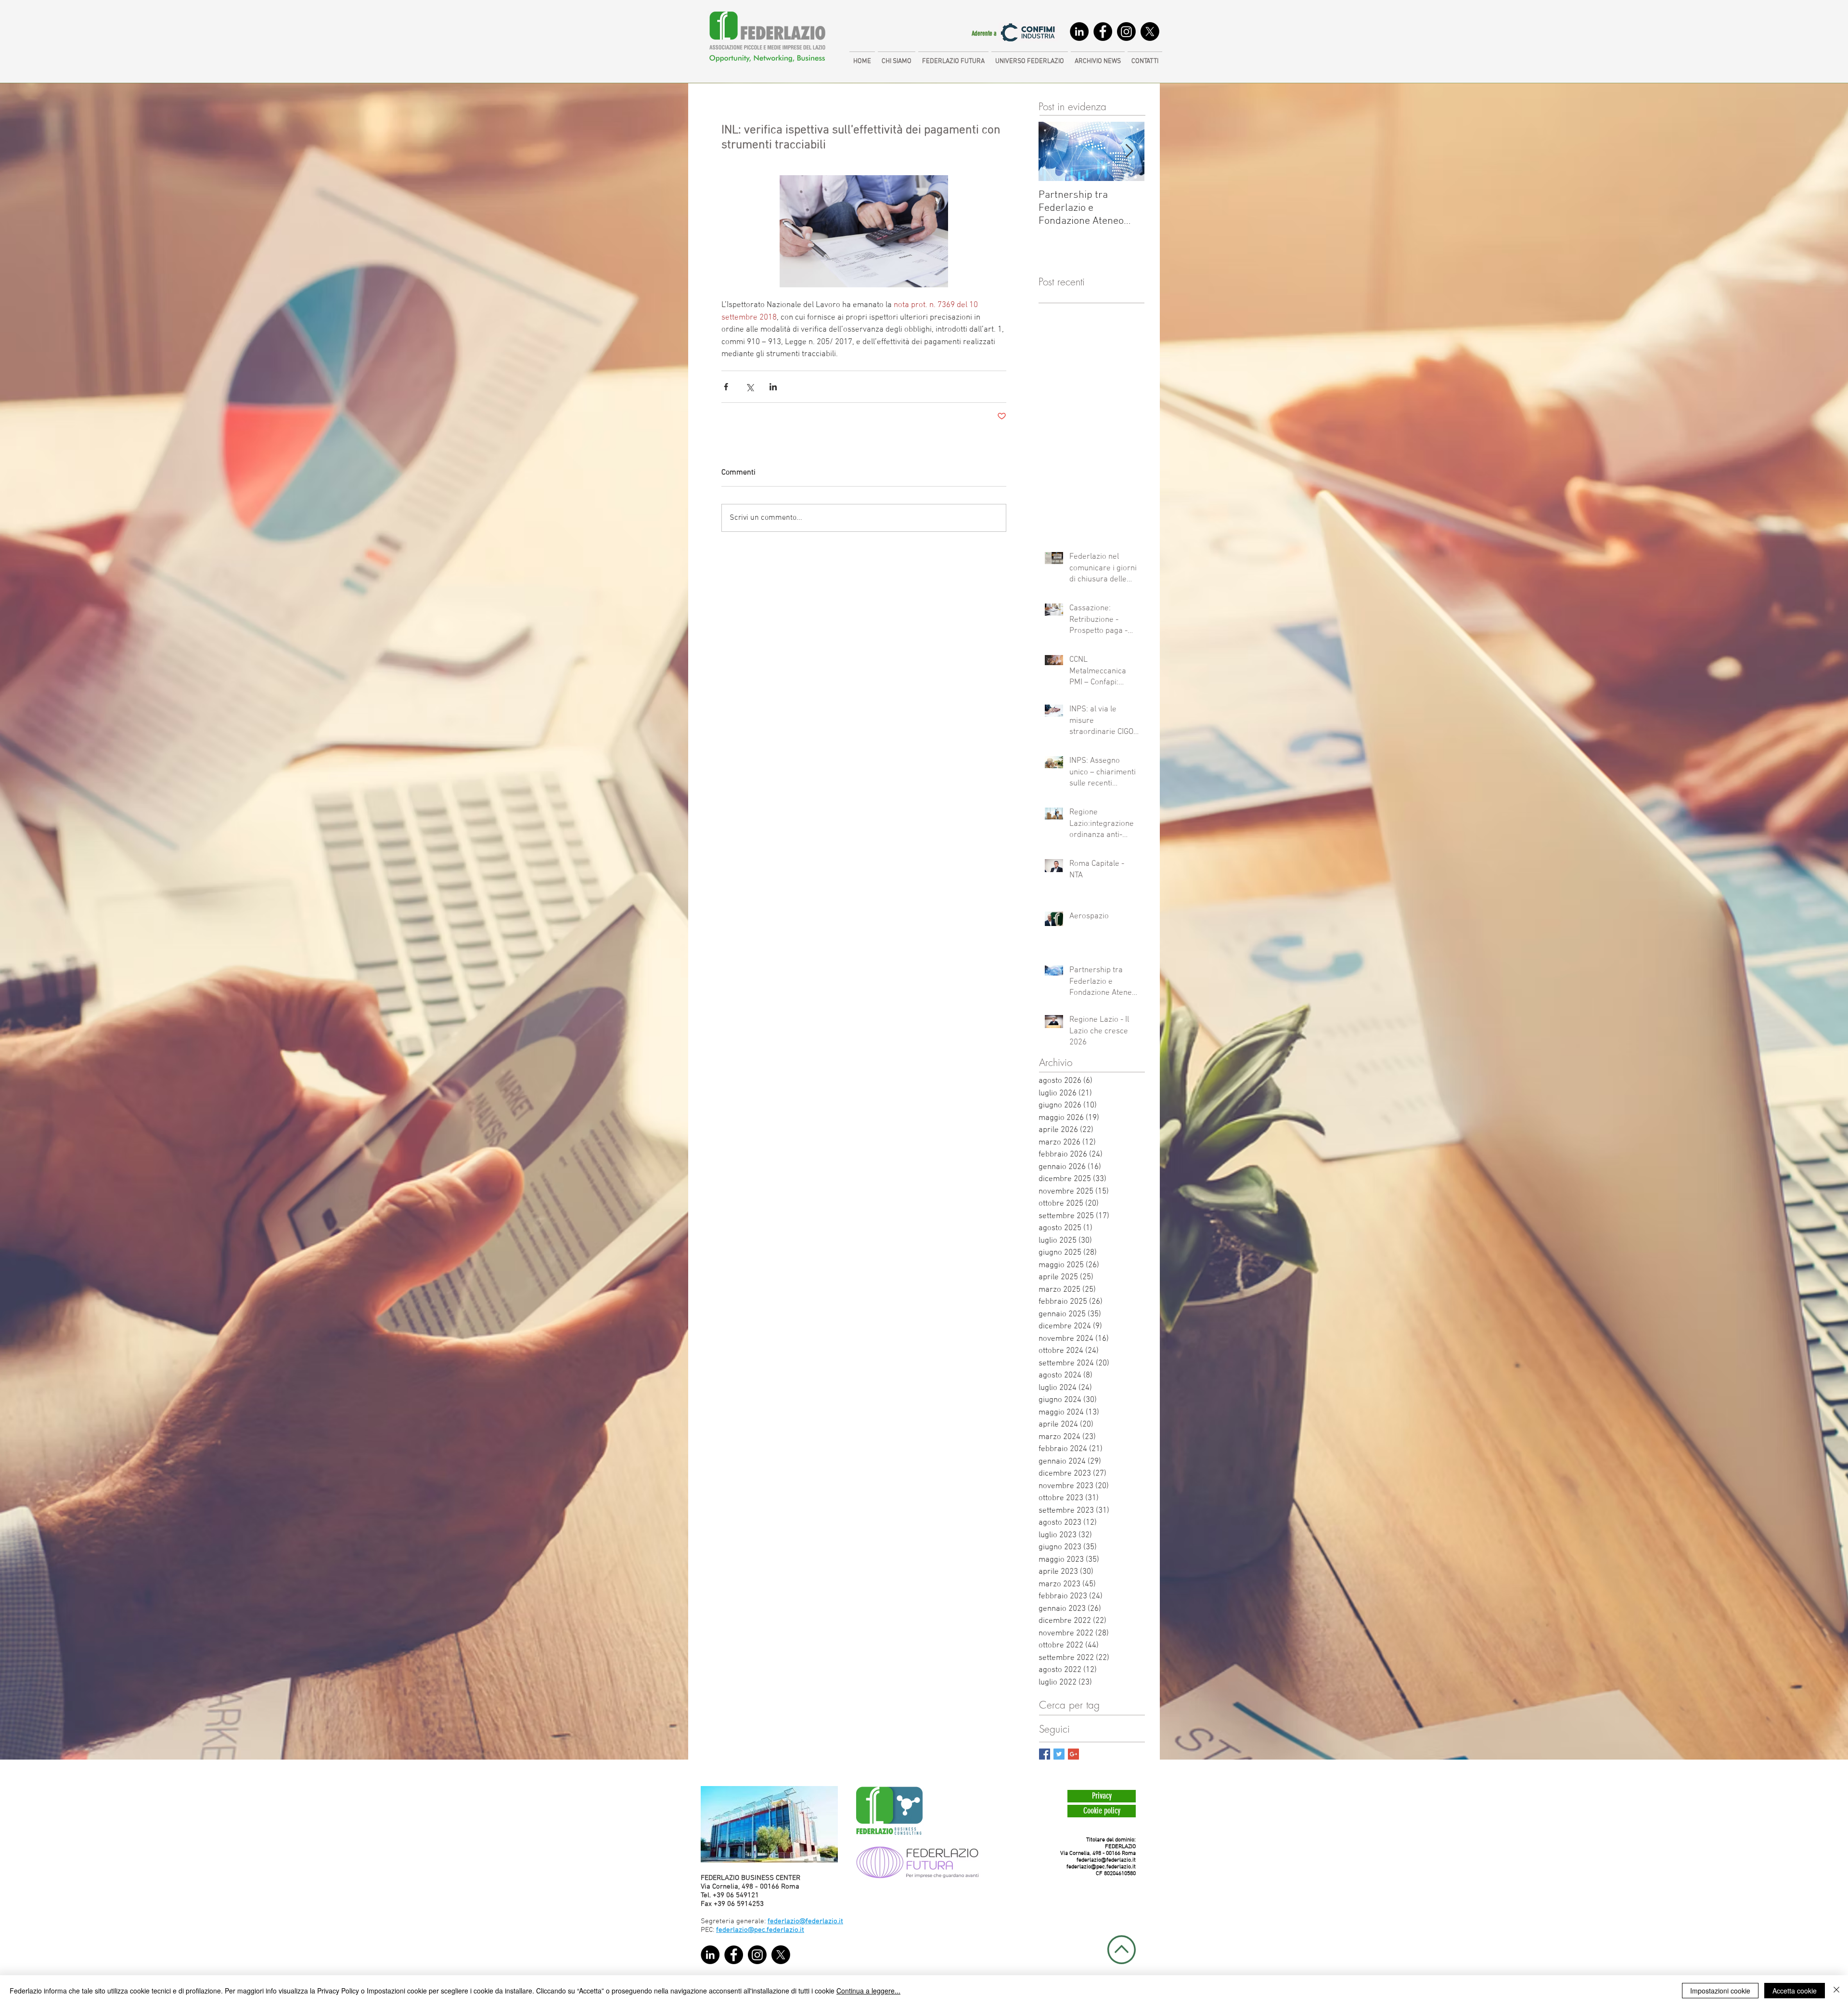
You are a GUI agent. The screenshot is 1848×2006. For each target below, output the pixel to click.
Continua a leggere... (868, 1991)
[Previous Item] (1054, 152)
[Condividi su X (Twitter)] (750, 387)
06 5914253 (745, 1904)
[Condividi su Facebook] (726, 387)
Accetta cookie (1795, 1991)
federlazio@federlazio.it (1106, 1860)
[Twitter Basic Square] (1059, 1754)
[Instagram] (1126, 32)
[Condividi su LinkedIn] (773, 387)
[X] (1150, 32)
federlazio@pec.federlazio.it (1101, 1867)
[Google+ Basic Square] (1073, 1754)
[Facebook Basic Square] (1045, 1754)
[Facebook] (1103, 32)
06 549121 (743, 1895)
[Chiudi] (1836, 1991)
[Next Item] (1129, 152)
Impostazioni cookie (1720, 1991)
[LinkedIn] (1079, 32)
